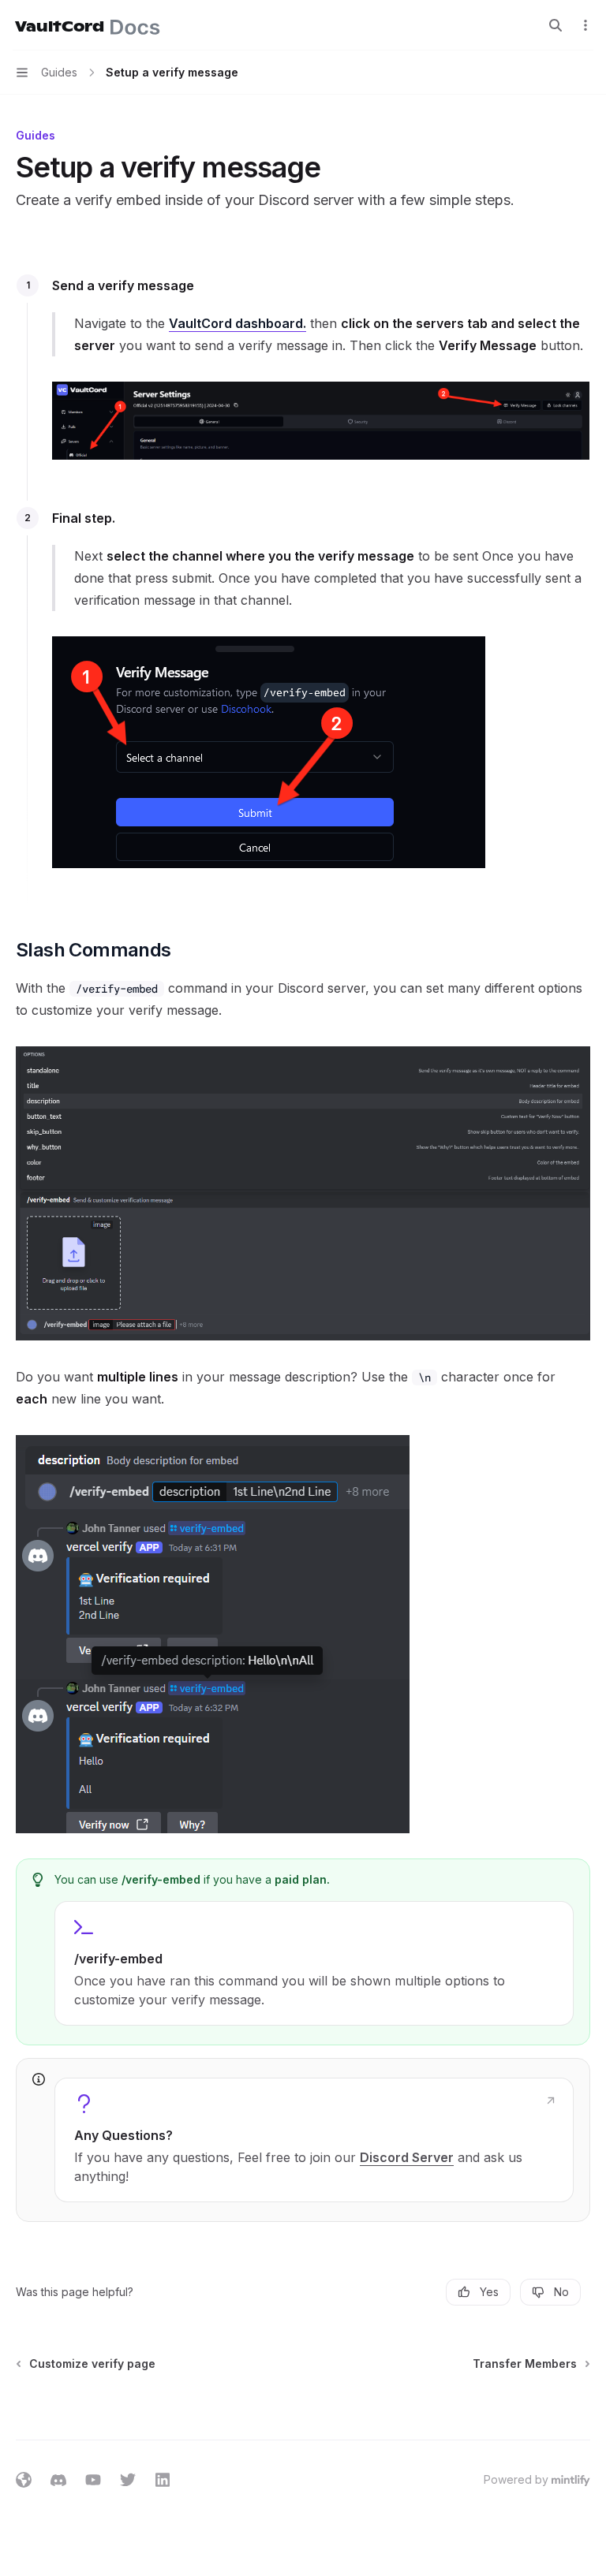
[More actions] (585, 25)
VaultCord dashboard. (238, 323)
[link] (314, 2140)
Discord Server (407, 2157)
